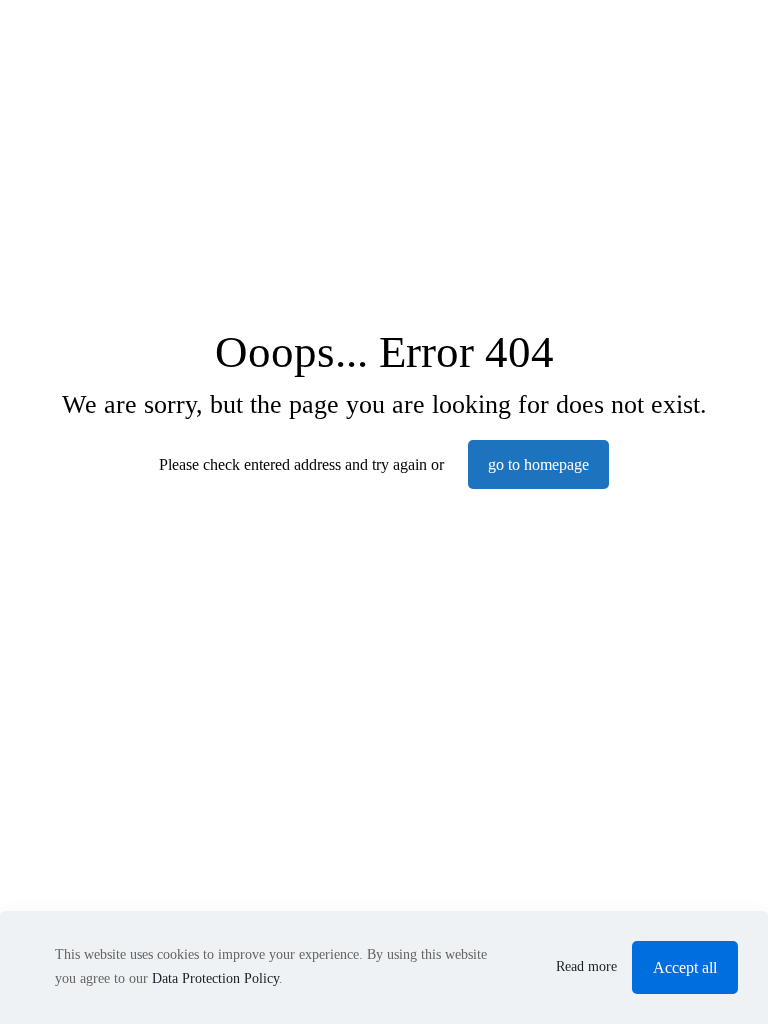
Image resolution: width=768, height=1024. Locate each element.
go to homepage (538, 464)
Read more (586, 966)
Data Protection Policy (215, 978)
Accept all (685, 967)
